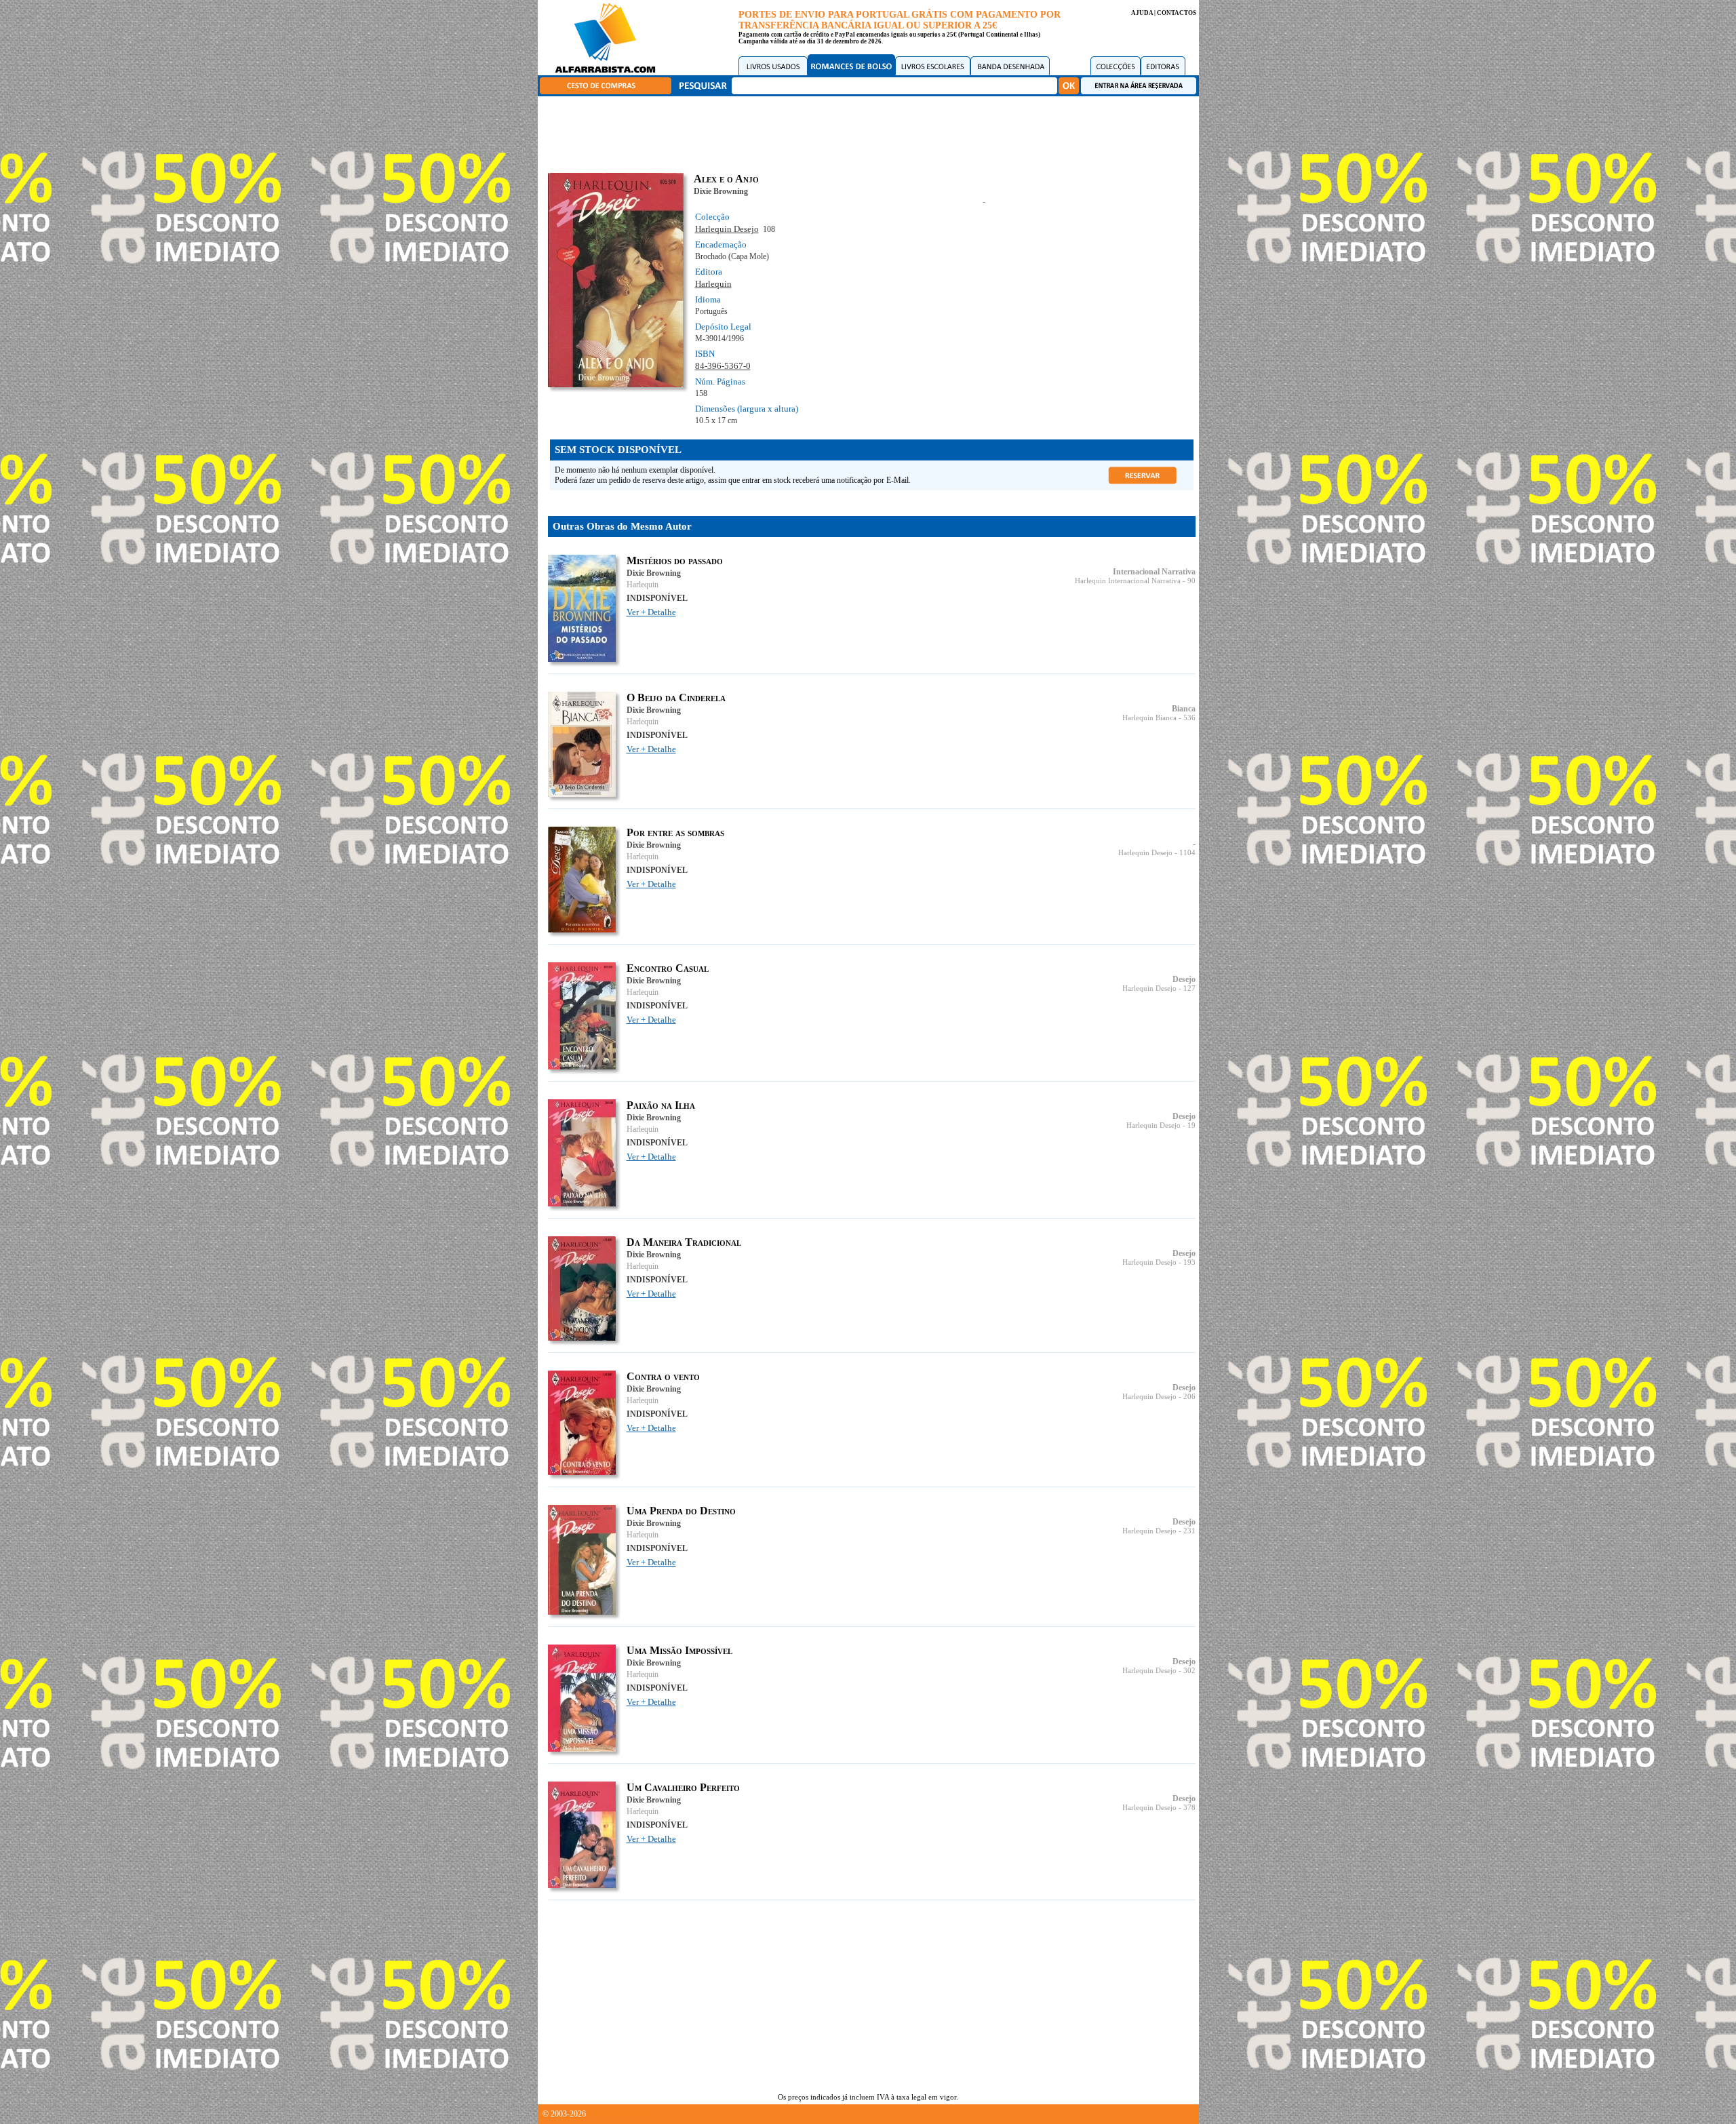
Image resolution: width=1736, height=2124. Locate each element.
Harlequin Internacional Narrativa (1128, 581)
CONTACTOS (1177, 13)
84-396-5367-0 (723, 366)
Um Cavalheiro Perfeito (683, 1787)
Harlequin (713, 284)
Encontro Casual (668, 968)
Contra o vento (663, 1376)
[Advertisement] (871, 132)
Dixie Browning (721, 191)
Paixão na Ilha (661, 1105)
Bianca (1184, 709)
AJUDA (1142, 13)
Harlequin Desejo (727, 229)
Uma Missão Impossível (679, 1650)
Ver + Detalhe (651, 612)
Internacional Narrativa (1154, 572)
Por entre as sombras (675, 832)
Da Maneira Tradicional (684, 1242)
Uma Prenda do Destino (681, 1511)
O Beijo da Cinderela (676, 697)
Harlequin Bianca (1149, 718)
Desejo (1184, 979)
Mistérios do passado (675, 560)
